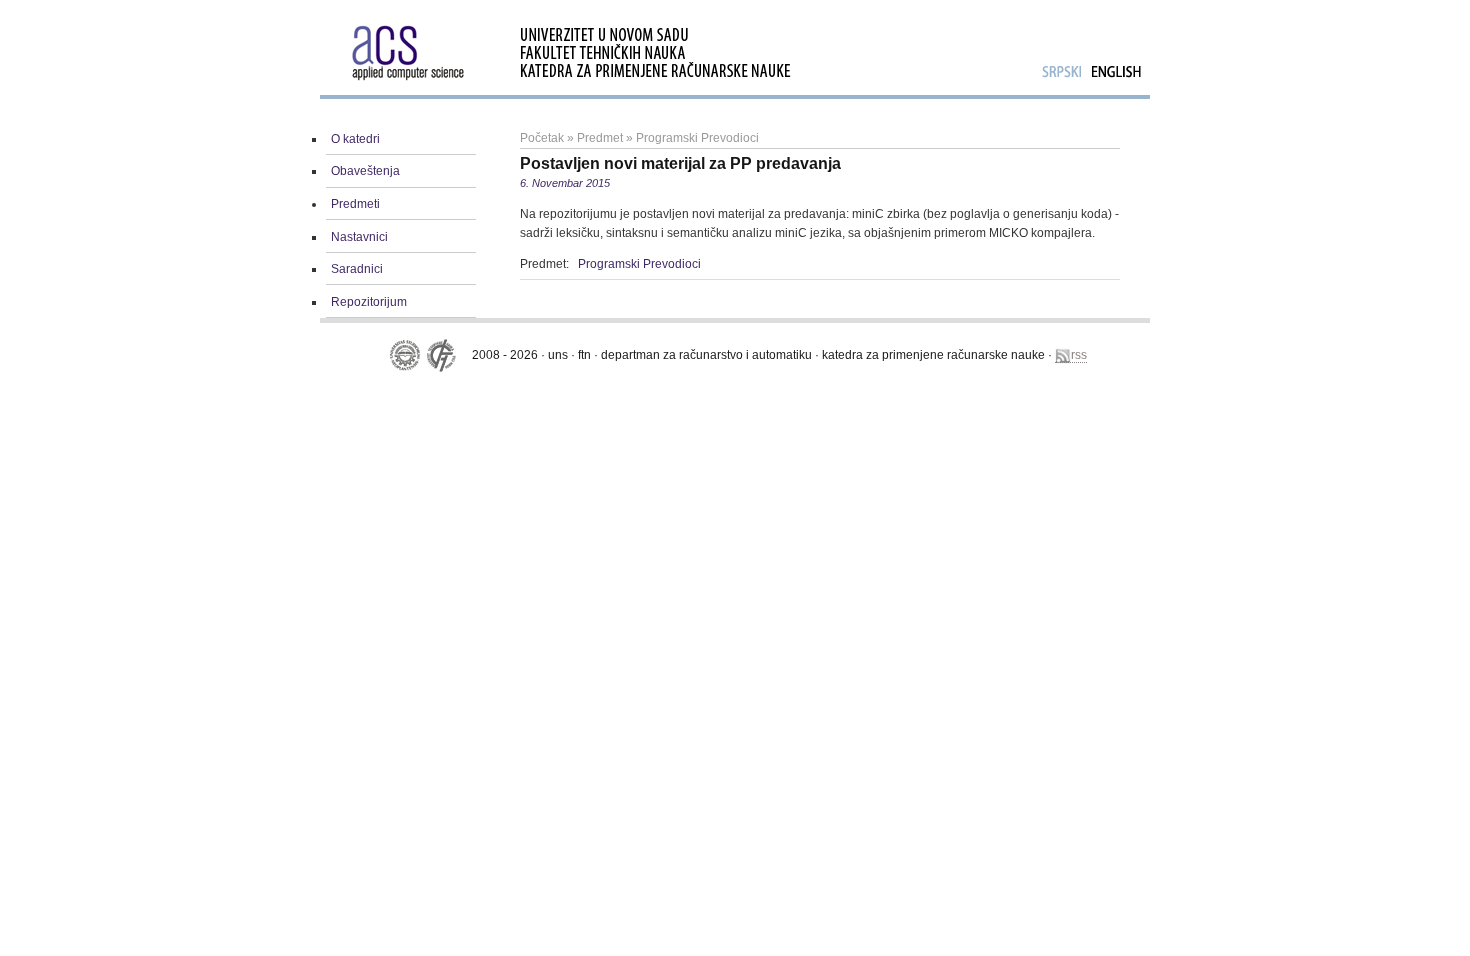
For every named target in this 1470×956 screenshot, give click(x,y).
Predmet (600, 138)
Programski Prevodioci (697, 138)
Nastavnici (359, 237)
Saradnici (357, 269)
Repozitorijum (369, 302)
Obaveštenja (365, 171)
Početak (542, 138)
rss (1079, 355)
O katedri (355, 139)
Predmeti (355, 204)
